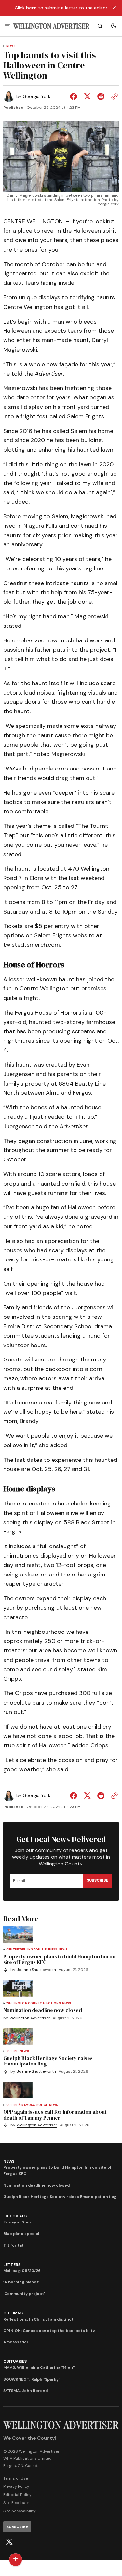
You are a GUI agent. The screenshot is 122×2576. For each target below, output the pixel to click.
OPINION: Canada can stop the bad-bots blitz (49, 2331)
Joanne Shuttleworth (36, 1970)
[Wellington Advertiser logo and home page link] (51, 26)
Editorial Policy (17, 2495)
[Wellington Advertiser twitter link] (9, 2542)
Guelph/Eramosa (21, 2105)
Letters (12, 2265)
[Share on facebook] (75, 96)
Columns (13, 2313)
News (11, 46)
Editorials (15, 2216)
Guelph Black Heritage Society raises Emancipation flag (60, 2197)
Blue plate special (21, 2234)
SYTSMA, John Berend (26, 2391)
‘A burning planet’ (21, 2282)
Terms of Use (16, 2478)
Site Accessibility (20, 2511)
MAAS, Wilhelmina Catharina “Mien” (39, 2367)
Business (49, 1950)
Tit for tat (14, 2245)
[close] (114, 8)
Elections (52, 2003)
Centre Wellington (23, 1950)
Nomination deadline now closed (36, 2185)
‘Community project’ (24, 2294)
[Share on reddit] (101, 96)
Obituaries (15, 2361)
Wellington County (24, 2003)
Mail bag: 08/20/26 (22, 2271)
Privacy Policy (16, 2486)
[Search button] (100, 26)
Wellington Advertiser (30, 2018)
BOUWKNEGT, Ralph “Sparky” (32, 2379)
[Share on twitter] (87, 96)
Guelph (12, 2051)
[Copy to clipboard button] (113, 96)
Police (42, 2105)
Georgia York (37, 97)
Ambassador (16, 2342)
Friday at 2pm (17, 2222)
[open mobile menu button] (7, 26)
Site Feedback (16, 2503)
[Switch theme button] (114, 26)
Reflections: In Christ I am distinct (38, 2319)
